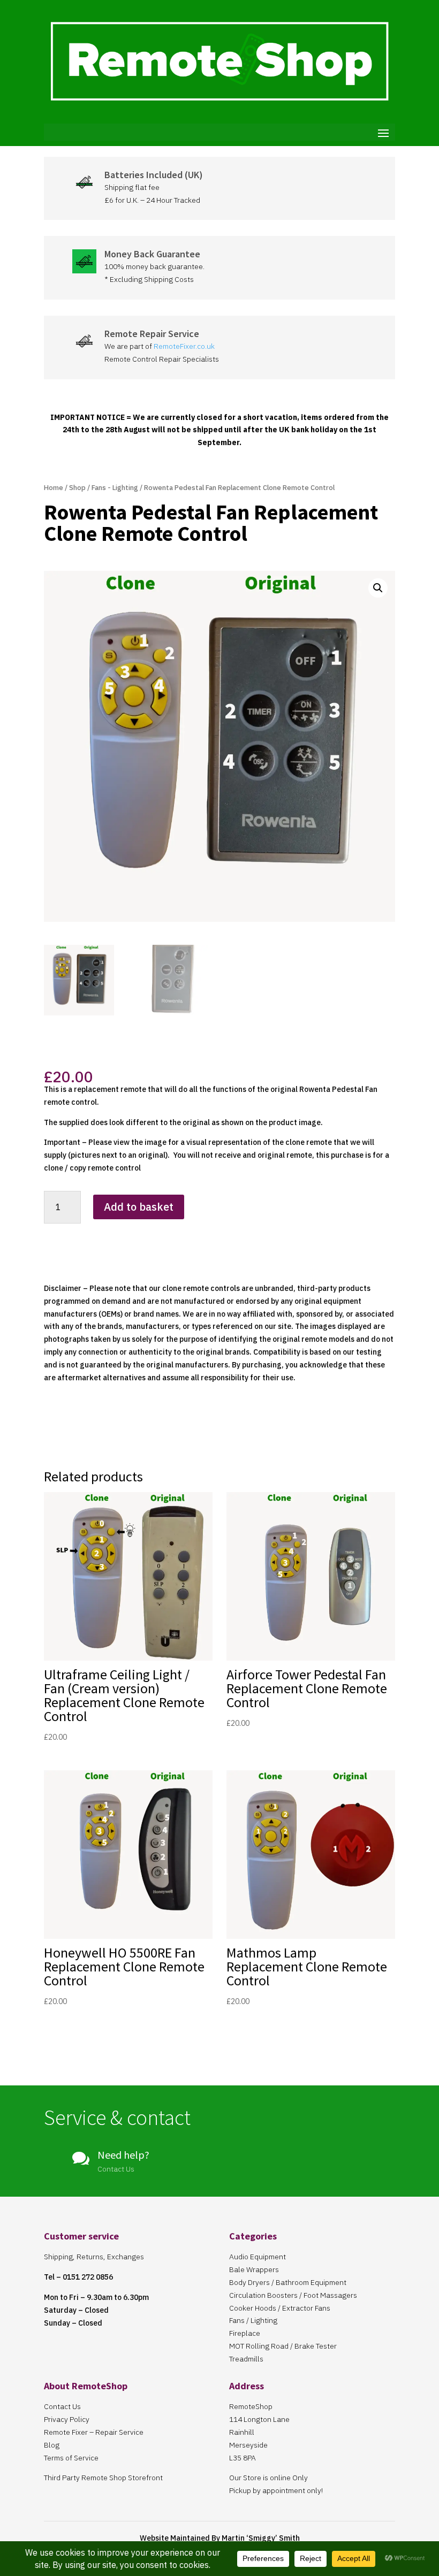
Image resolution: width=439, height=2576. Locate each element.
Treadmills (246, 2359)
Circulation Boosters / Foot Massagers (293, 2295)
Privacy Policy (67, 2419)
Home (54, 488)
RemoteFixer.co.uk (184, 346)
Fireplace (245, 2333)
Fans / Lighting (253, 2320)
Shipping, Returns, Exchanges (94, 2257)
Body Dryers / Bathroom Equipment (288, 2282)
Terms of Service (71, 2458)
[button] (378, 588)
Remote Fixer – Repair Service (94, 2432)
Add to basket (139, 1207)
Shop (77, 488)
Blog (52, 2445)
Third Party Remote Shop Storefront (103, 2478)
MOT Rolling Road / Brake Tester (283, 2346)
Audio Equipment (258, 2257)
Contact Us (62, 2406)
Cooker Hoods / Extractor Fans (280, 2308)
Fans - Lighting (115, 488)
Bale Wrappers (254, 2269)
